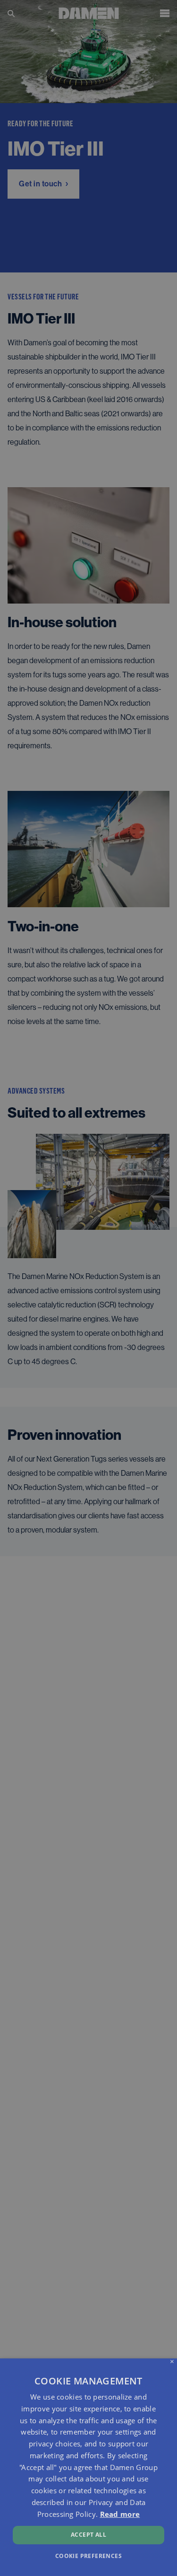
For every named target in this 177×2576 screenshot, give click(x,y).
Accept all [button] (88, 2535)
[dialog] (88, 2467)
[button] (88, 2555)
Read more (120, 2514)
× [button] (172, 2362)
